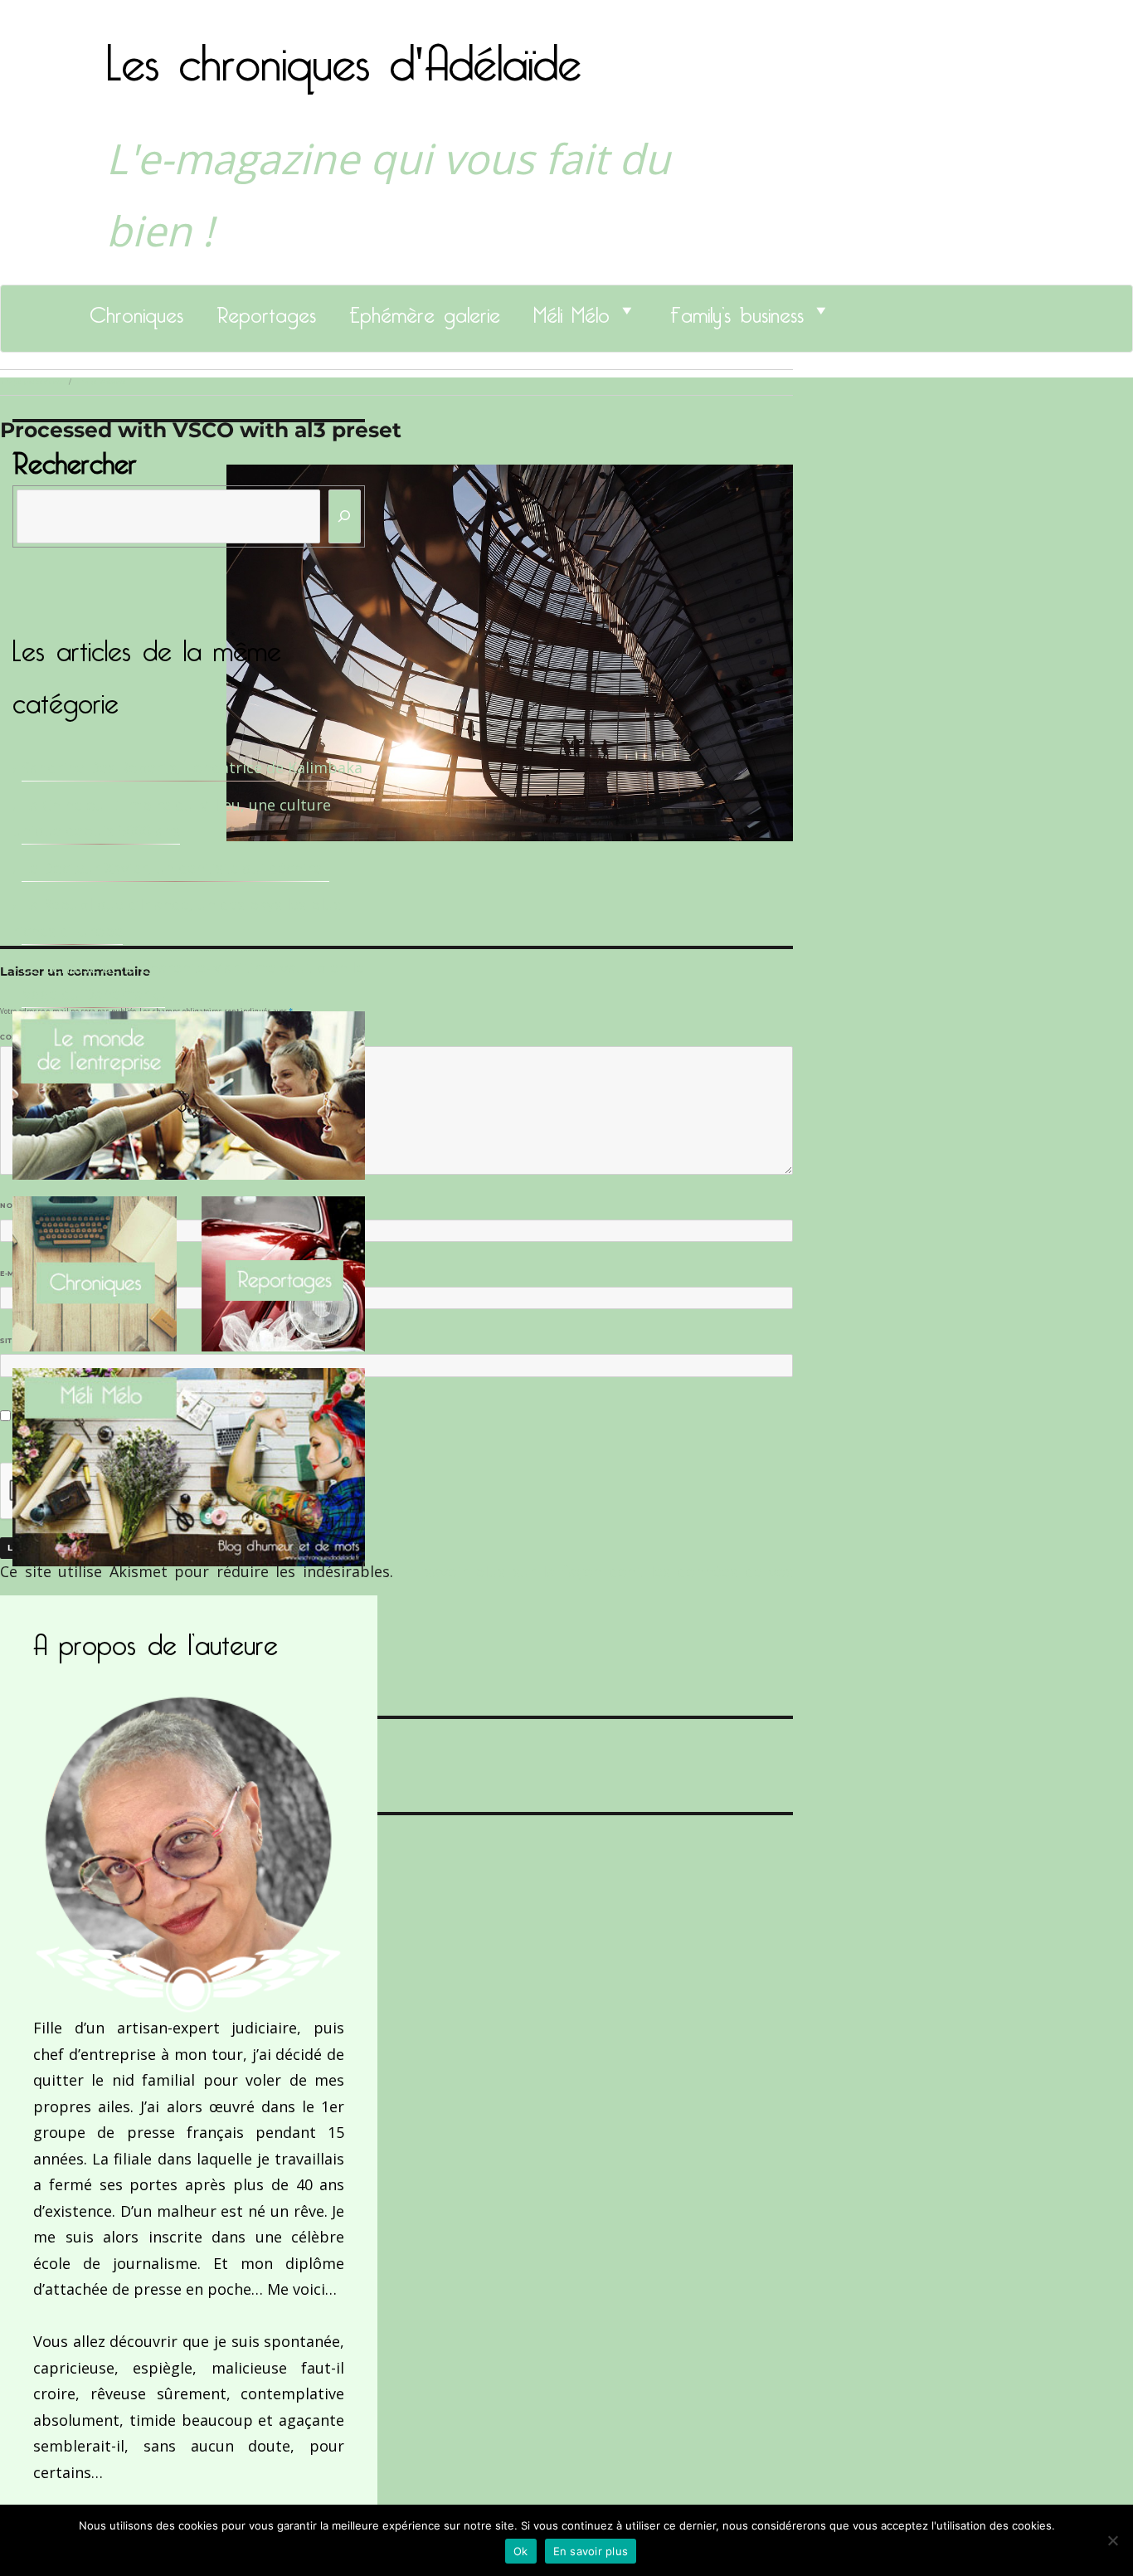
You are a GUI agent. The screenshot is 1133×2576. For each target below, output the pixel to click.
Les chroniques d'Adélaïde (344, 52)
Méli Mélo (571, 310)
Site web (19, 1341)
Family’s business (737, 310)
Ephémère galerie (425, 310)
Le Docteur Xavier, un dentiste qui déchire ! (175, 868)
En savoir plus (591, 2551)
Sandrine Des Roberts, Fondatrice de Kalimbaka (192, 767)
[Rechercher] (345, 516)
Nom (13, 1205)
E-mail (17, 1273)
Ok (521, 2551)
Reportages (266, 310)
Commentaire (34, 1037)
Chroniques (136, 310)
